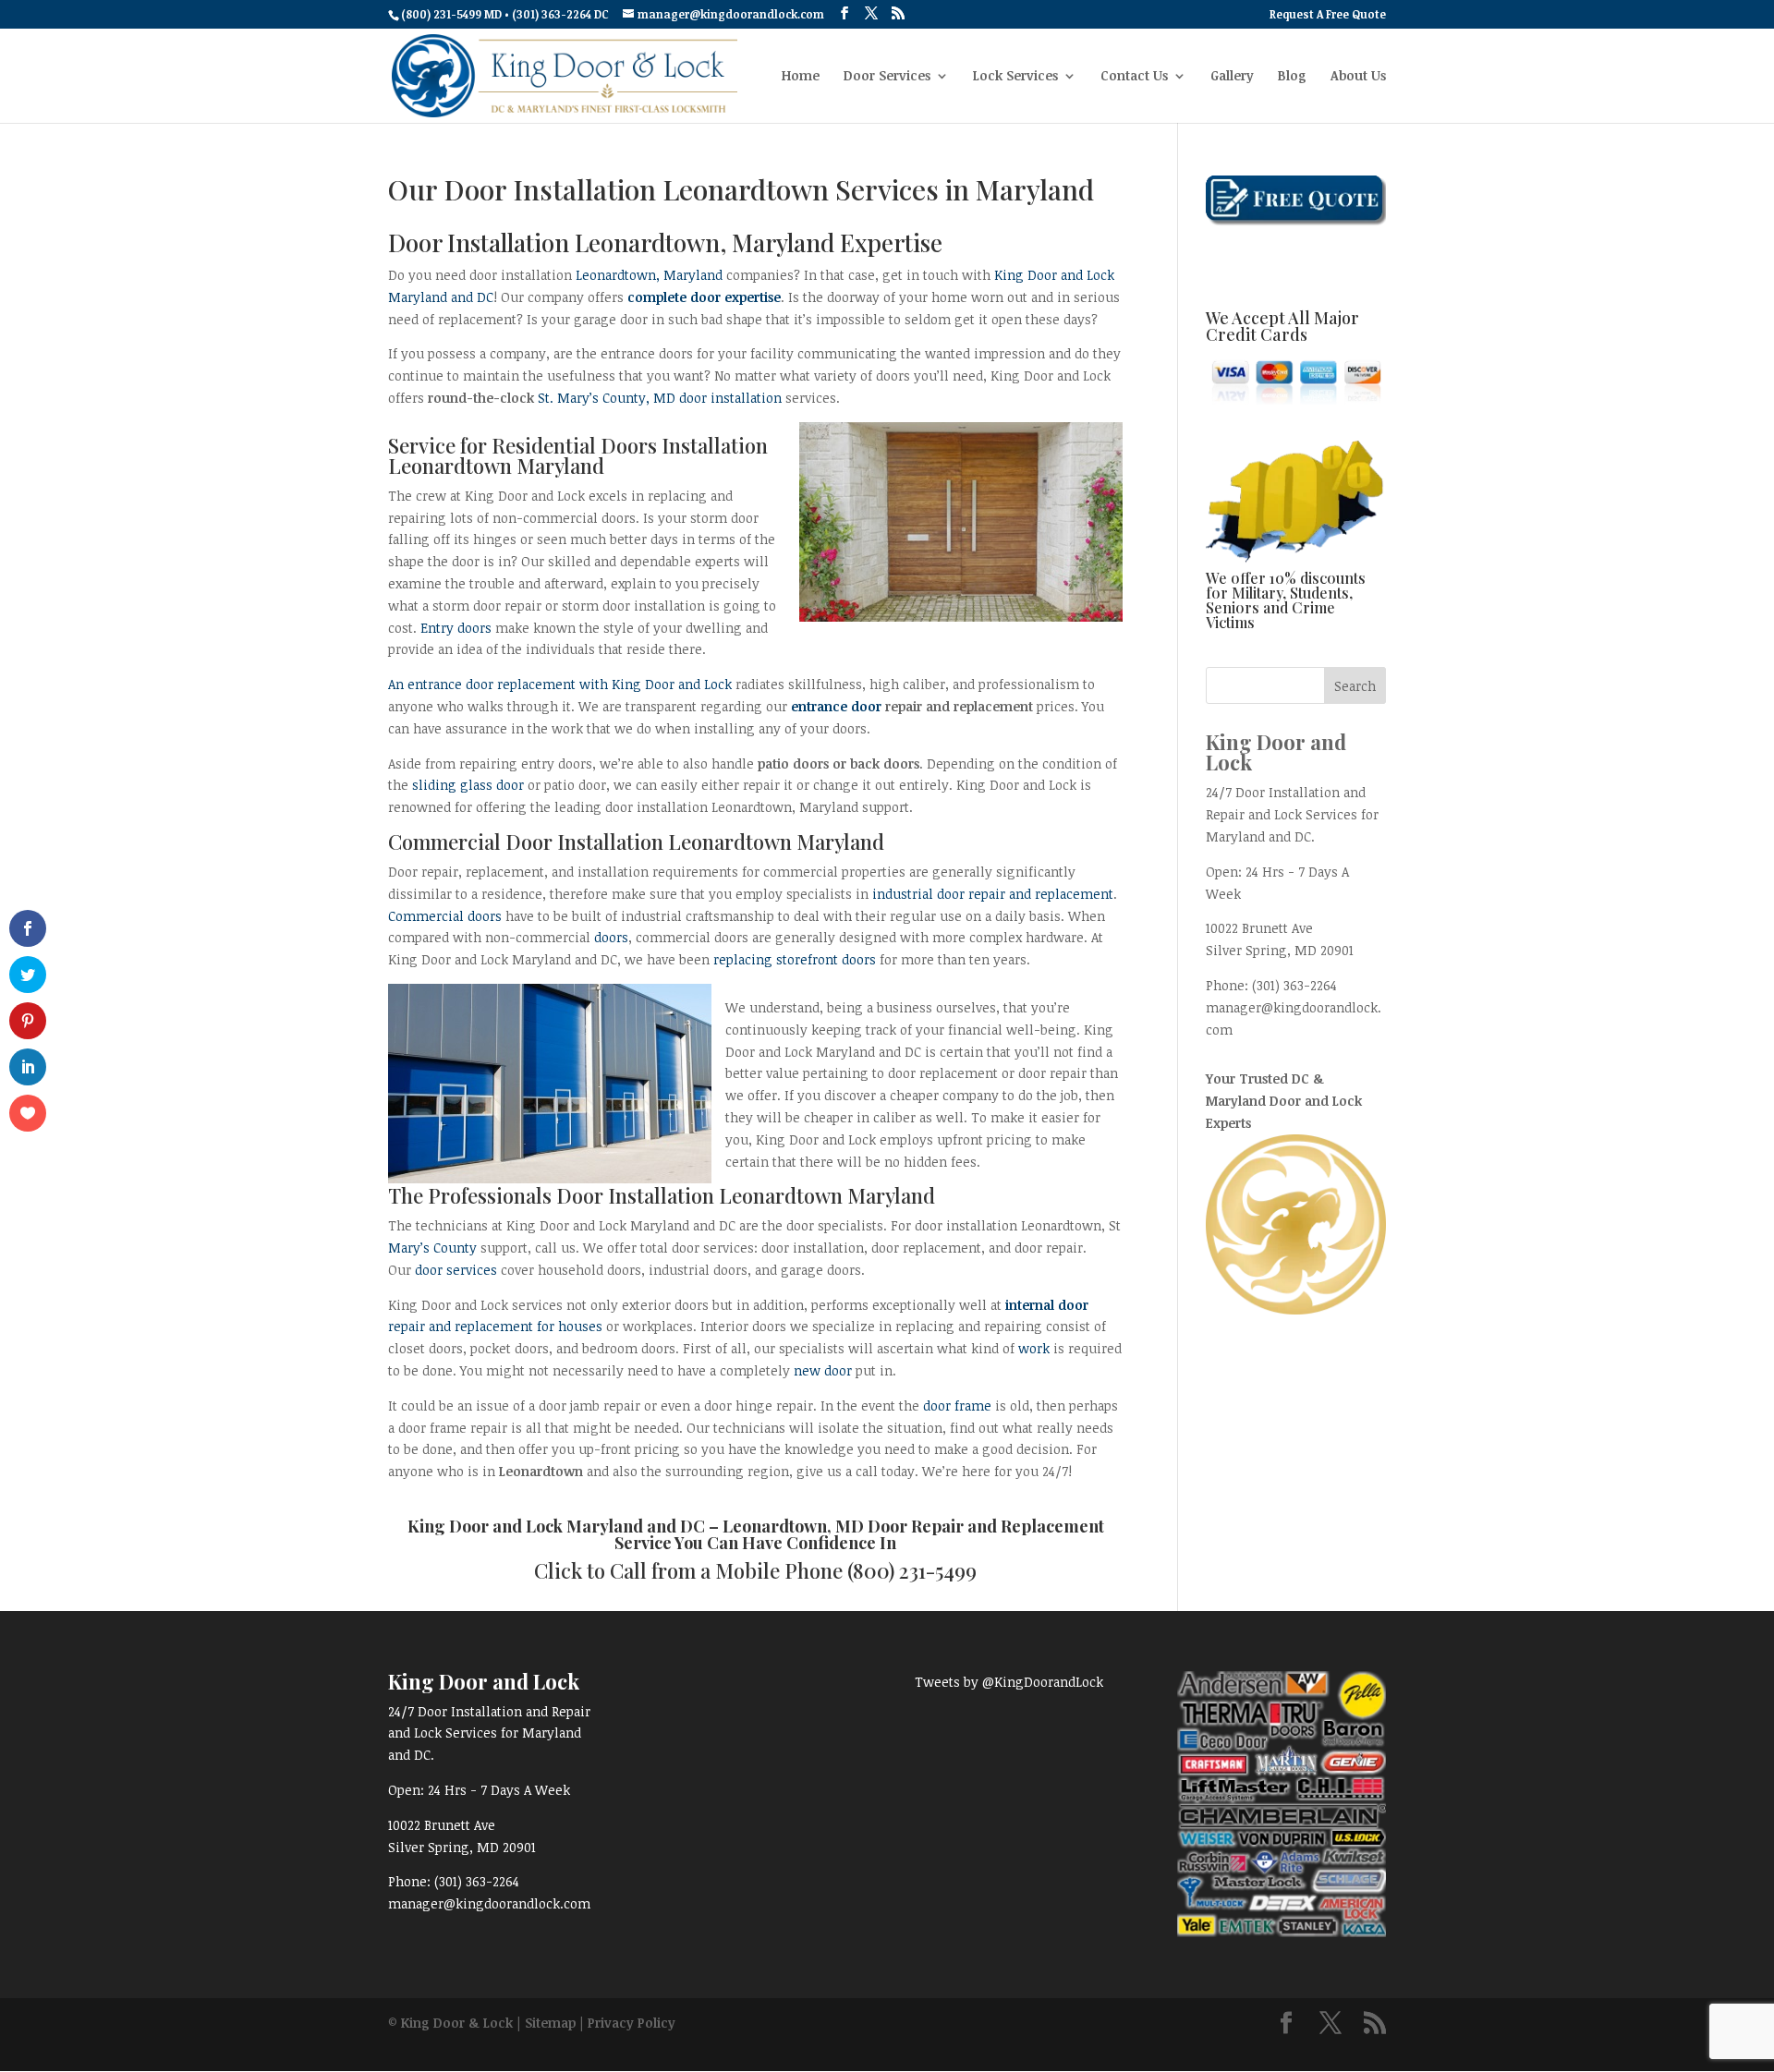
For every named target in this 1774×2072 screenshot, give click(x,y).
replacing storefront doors (795, 959)
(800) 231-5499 (912, 1570)
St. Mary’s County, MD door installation (660, 398)
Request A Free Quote (1328, 15)
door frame (957, 1406)
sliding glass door (468, 785)
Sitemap (550, 2023)
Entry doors (456, 628)
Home (801, 77)
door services (456, 1270)
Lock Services (1015, 77)
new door (823, 1370)
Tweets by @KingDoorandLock (1009, 1682)
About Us (1358, 77)
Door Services (887, 77)
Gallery (1232, 77)
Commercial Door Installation (526, 842)
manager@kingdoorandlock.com (489, 1903)
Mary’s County (432, 1248)
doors (611, 937)
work (1034, 1348)
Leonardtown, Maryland (649, 275)
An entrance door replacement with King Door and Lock (560, 684)
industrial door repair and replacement (993, 894)
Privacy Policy (632, 2023)
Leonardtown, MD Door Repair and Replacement (913, 1526)
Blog (1292, 77)
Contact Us (1134, 77)
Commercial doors (445, 916)
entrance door (836, 706)
